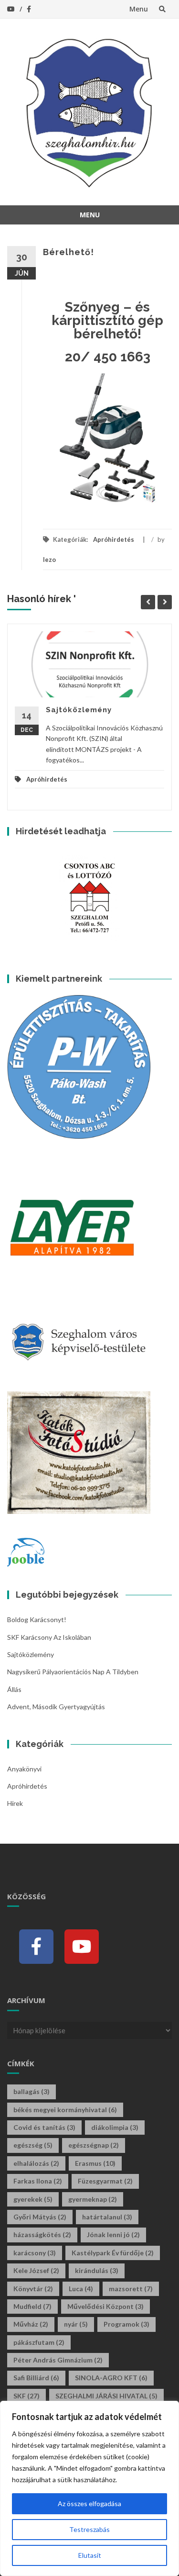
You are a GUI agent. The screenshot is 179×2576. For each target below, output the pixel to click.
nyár (76, 2324)
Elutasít (90, 2555)
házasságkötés (42, 2234)
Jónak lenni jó (113, 2234)
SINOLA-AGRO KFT (111, 2378)
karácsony (35, 2253)
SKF (26, 2396)
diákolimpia (115, 2127)
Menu (139, 9)
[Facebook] (36, 1947)
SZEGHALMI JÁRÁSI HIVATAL (106, 2396)
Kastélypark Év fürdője (113, 2253)
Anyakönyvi (24, 1769)
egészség (33, 2145)
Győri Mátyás (40, 2217)
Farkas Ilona (38, 2181)
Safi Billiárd (36, 2378)
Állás (14, 1689)
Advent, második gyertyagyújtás (56, 1707)
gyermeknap (93, 2199)
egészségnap (94, 2145)
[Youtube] (82, 1947)
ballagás (32, 2091)
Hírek (15, 1803)
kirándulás (97, 2270)
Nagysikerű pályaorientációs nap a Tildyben (73, 1672)
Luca (81, 2289)
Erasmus (95, 2163)
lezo (49, 560)
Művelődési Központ (105, 2306)
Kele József (36, 2270)
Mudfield (32, 2306)
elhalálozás (36, 2163)
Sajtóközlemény (79, 710)
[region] (89, 2488)
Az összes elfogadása (89, 2503)
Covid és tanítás (44, 2127)
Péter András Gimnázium (58, 2360)
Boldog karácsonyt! (37, 1619)
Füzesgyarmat (105, 2181)
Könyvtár (33, 2289)
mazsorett (131, 2289)
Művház (31, 2324)
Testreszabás (89, 2529)
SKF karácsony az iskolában (49, 1637)
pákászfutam (39, 2342)
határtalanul (107, 2217)
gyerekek (33, 2199)
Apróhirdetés (114, 539)
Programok (126, 2324)
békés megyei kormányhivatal (65, 2110)
